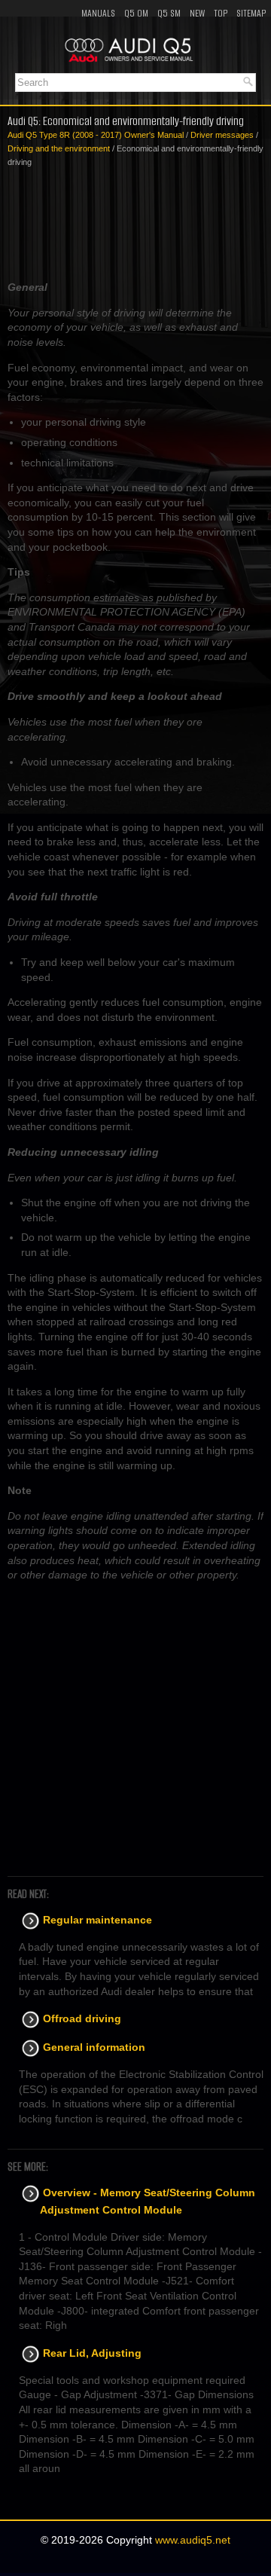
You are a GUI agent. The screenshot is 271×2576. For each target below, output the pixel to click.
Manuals (98, 13)
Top (221, 13)
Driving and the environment (59, 148)
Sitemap (251, 13)
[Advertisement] (135, 225)
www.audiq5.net (193, 2540)
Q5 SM (169, 13)
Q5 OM (136, 13)
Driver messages (222, 135)
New (197, 13)
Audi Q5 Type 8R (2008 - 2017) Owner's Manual (96, 135)
